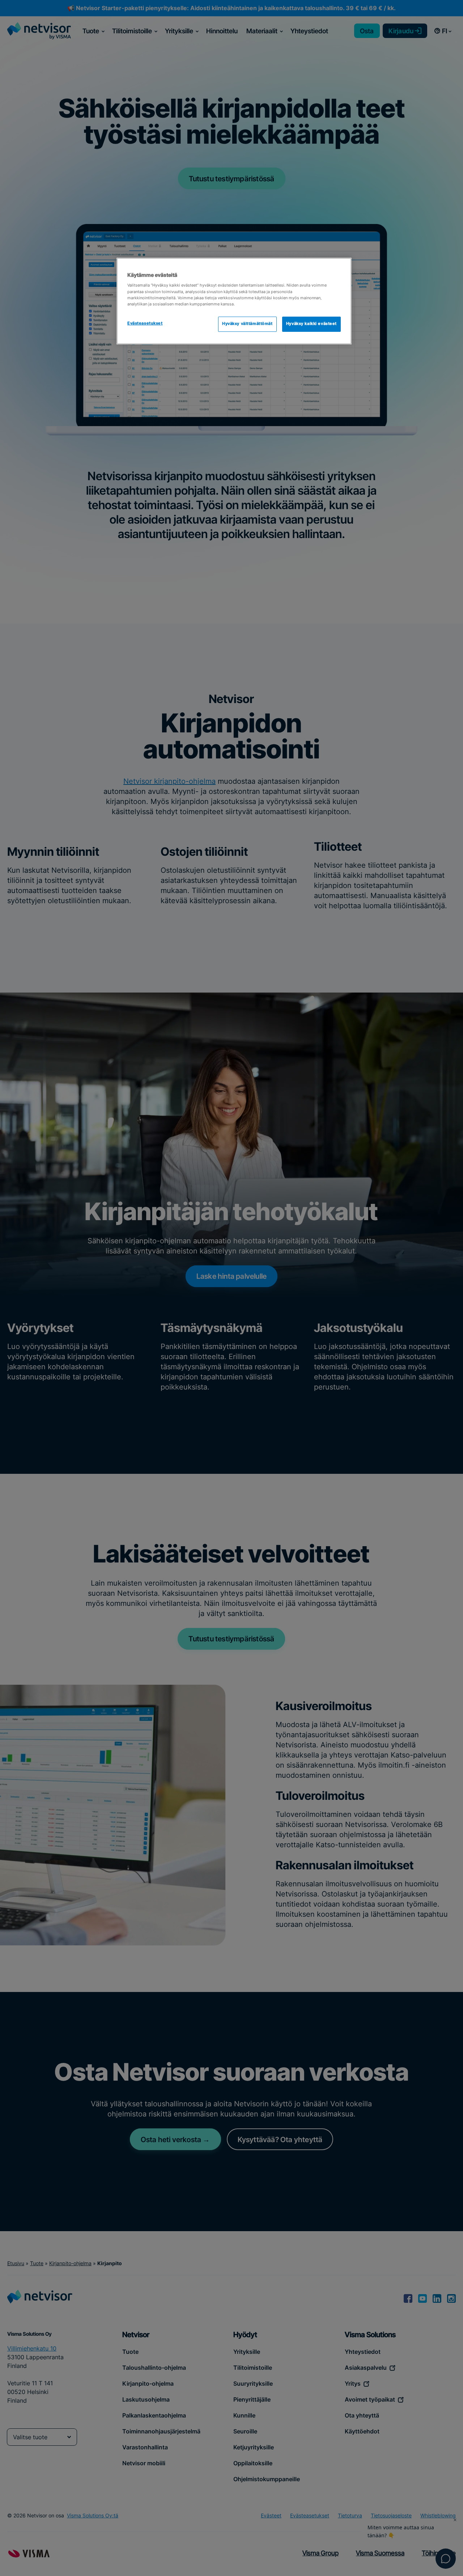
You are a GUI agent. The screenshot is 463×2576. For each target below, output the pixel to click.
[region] (234, 301)
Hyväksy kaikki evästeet (311, 324)
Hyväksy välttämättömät (247, 324)
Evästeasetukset (145, 323)
